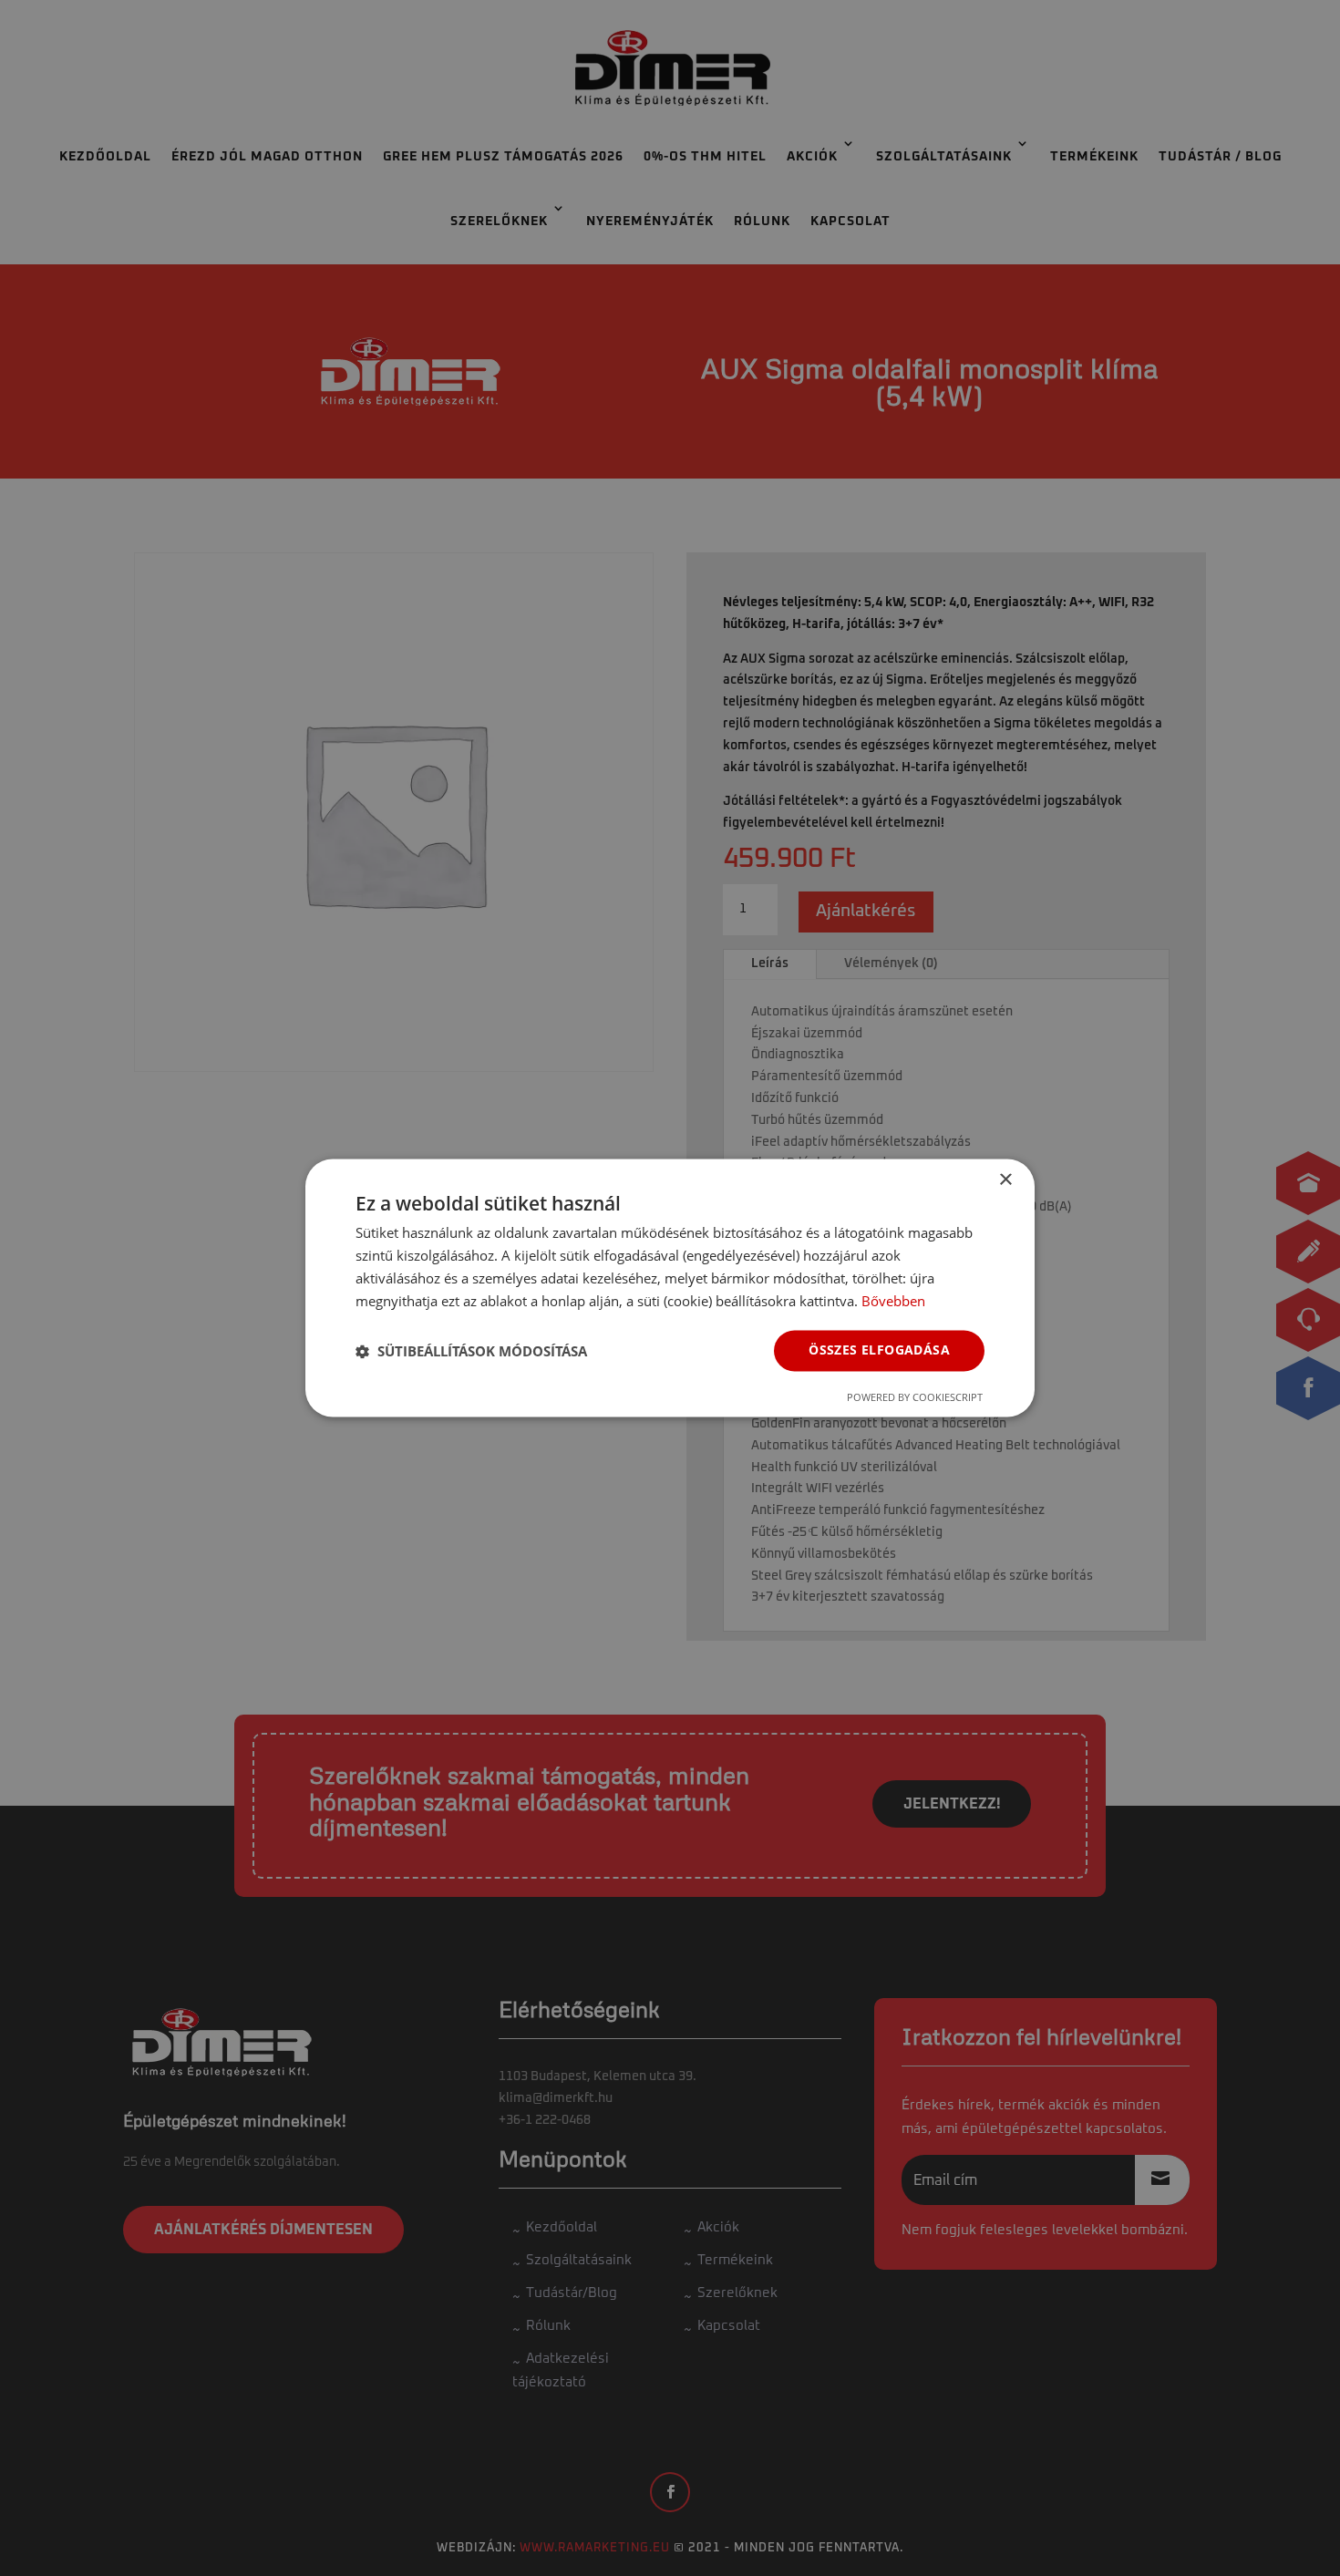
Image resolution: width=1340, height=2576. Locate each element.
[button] (471, 1351)
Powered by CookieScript (915, 1398)
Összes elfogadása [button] (879, 1350)
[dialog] (670, 1288)
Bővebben (893, 1301)
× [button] (1005, 1180)
